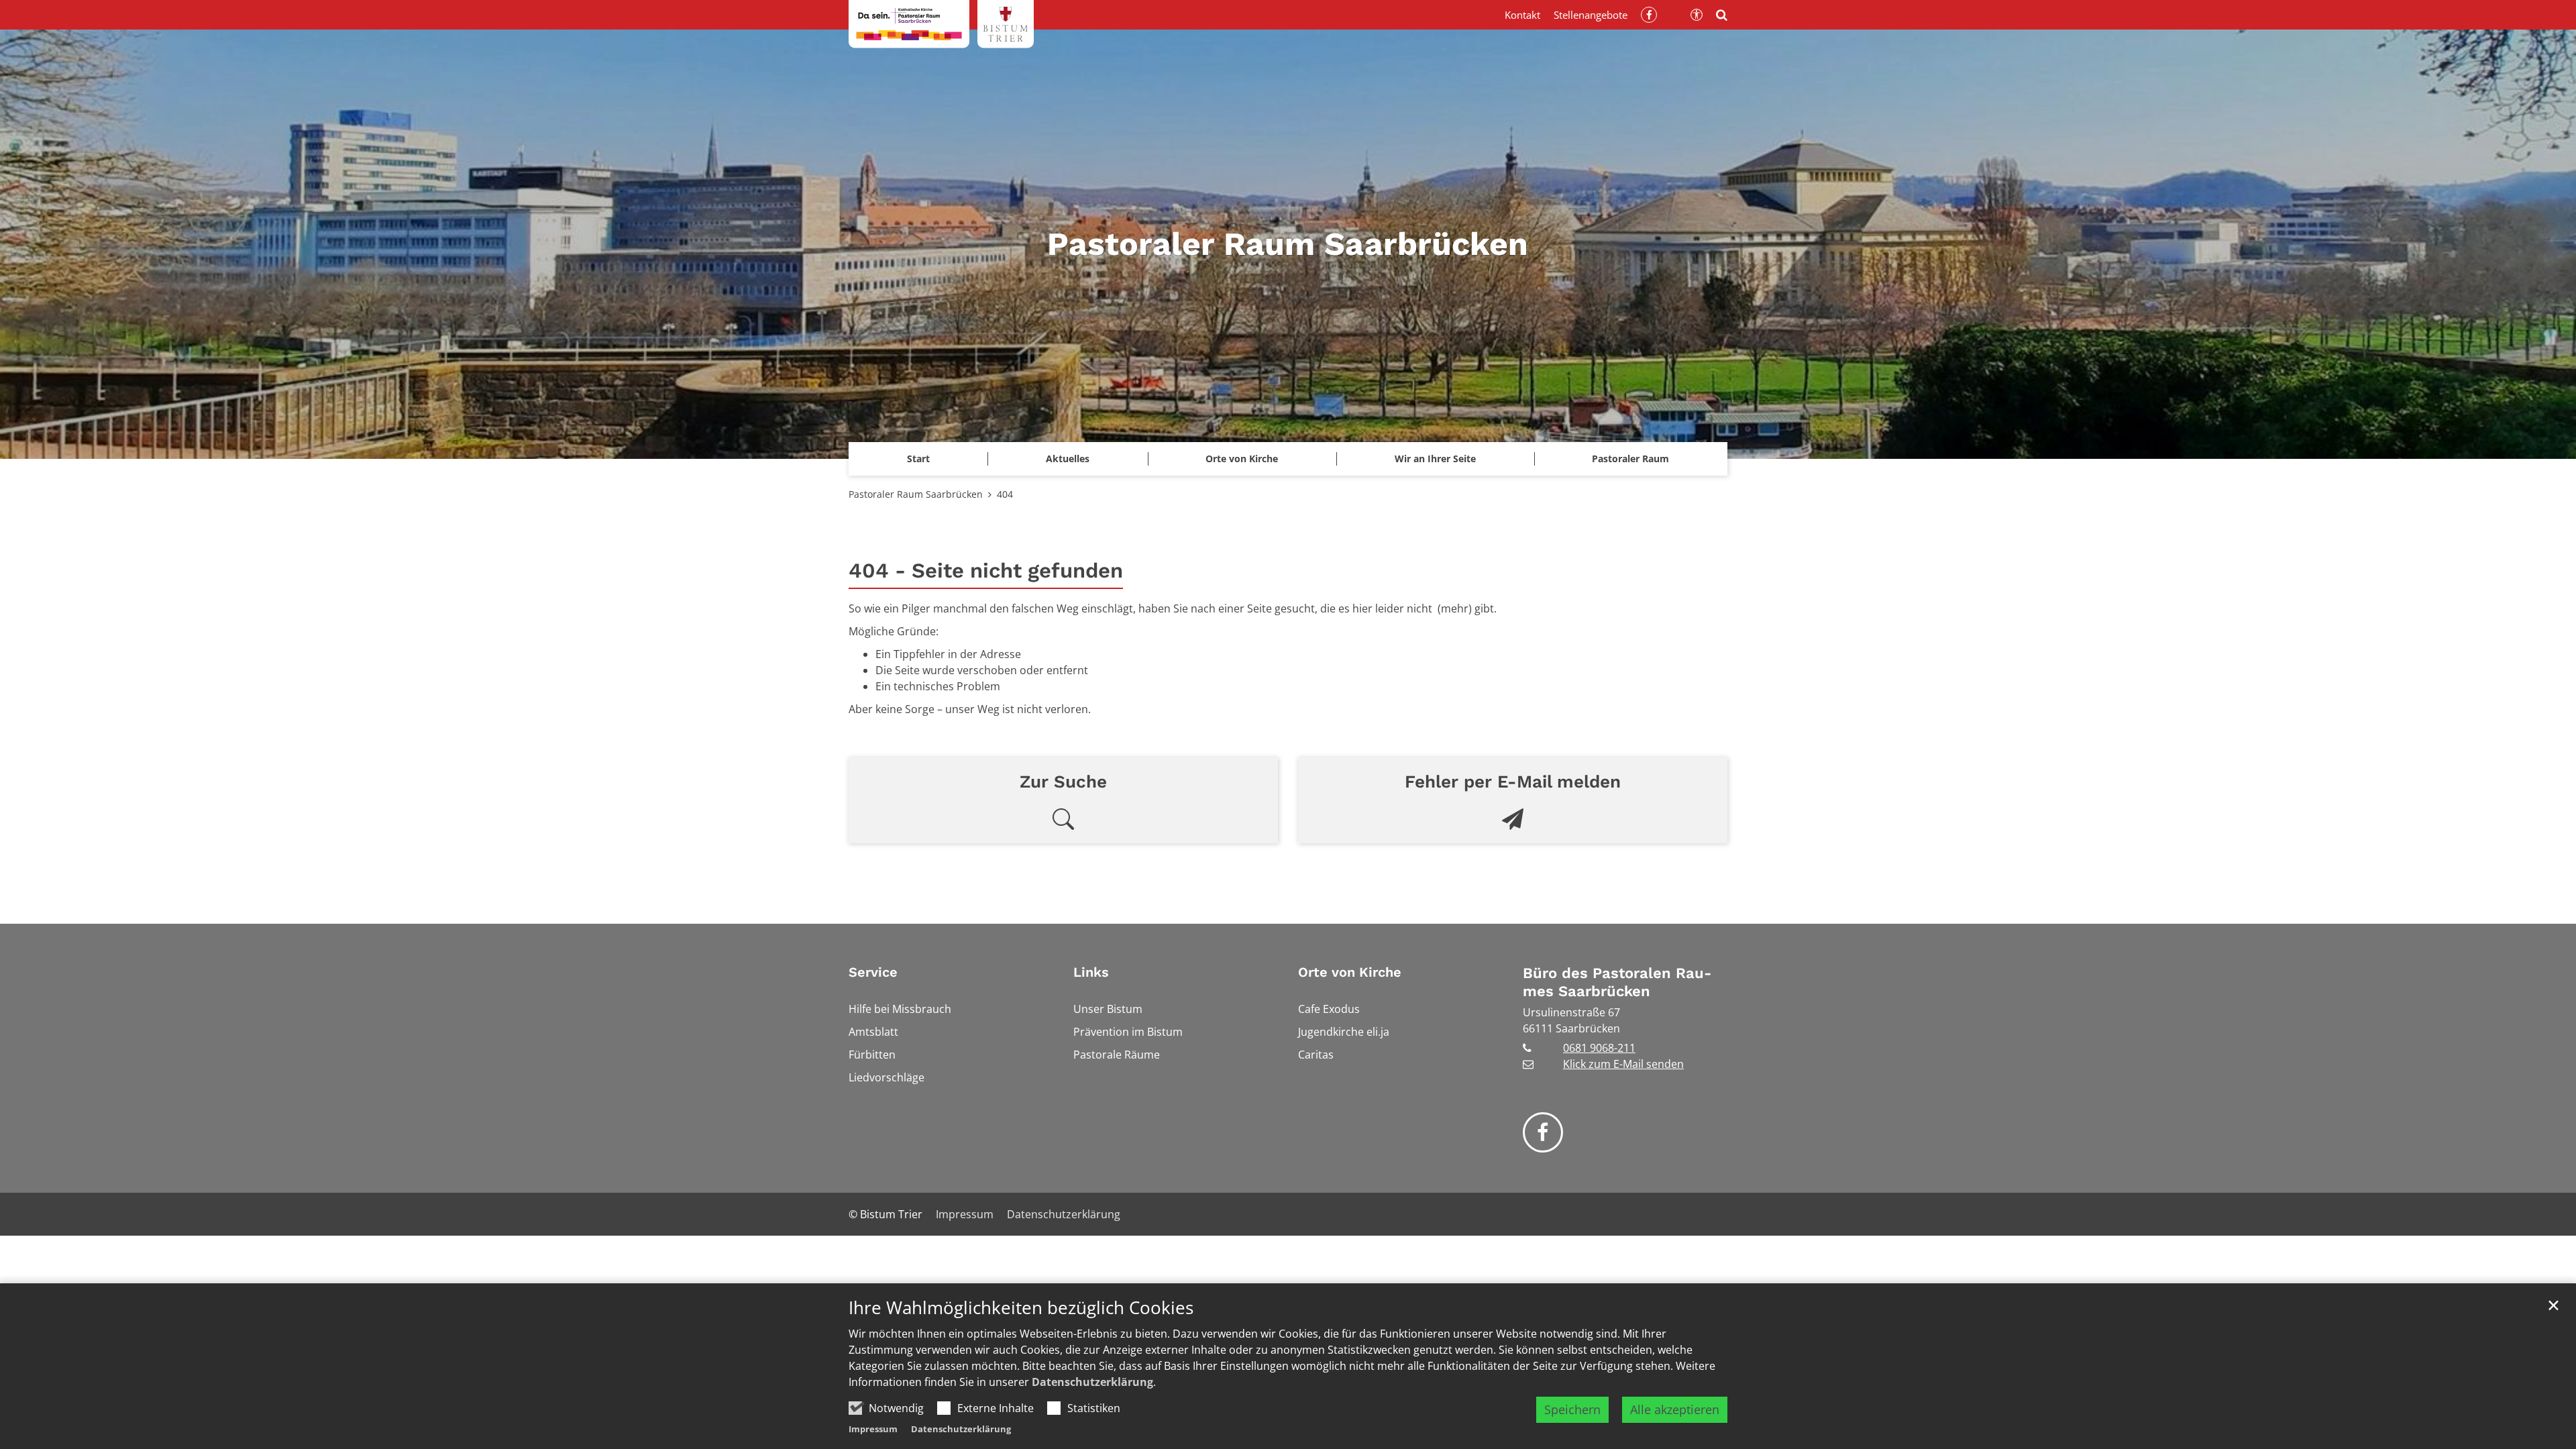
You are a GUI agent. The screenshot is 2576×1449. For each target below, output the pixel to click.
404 (1005, 494)
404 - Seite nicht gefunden (986, 571)
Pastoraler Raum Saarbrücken (916, 494)
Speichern (1572, 1409)
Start (918, 459)
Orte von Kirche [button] (1242, 459)
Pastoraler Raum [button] (1630, 459)
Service (873, 972)
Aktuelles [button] (1068, 459)
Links (1091, 972)
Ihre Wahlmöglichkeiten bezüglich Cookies (1021, 1308)
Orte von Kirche (1350, 972)
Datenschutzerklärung (1092, 1382)
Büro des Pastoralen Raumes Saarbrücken (1617, 982)
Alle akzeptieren (1675, 1409)
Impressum (873, 1429)
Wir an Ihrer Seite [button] (1435, 459)
